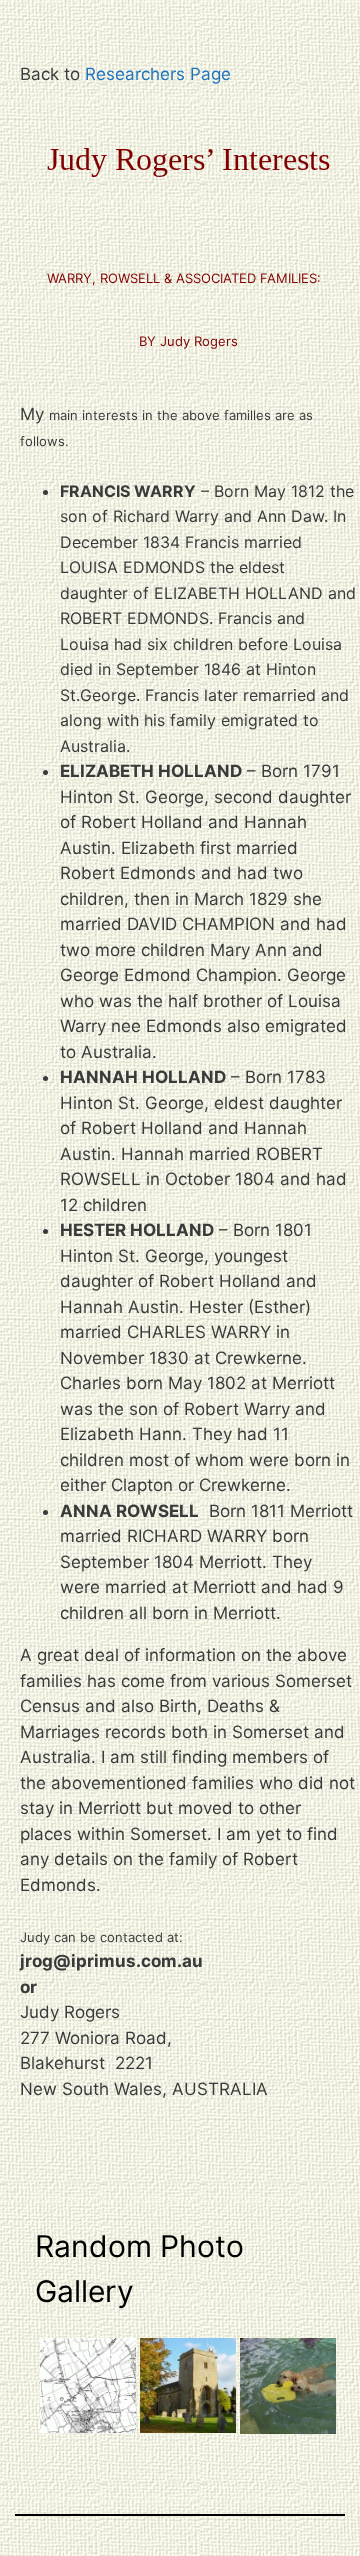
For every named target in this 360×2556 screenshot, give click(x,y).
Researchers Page (158, 74)
